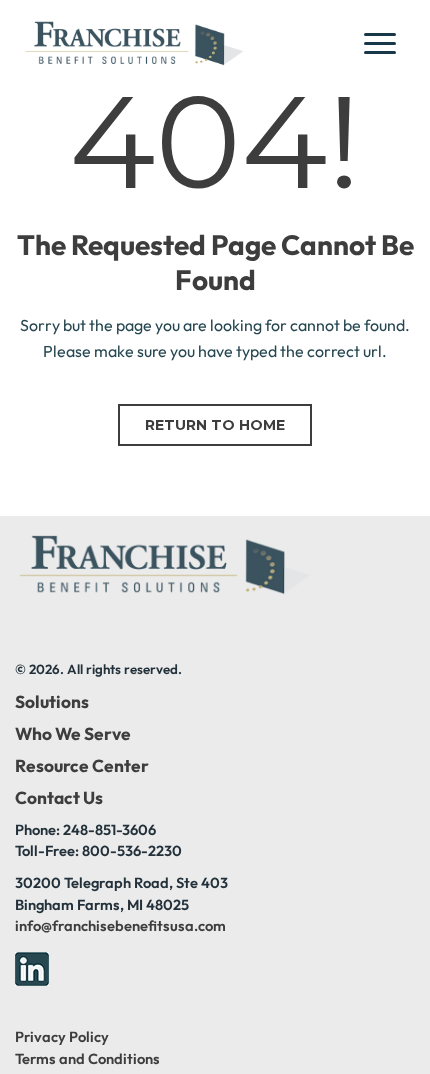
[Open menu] (386, 43)
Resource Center (82, 766)
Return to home (215, 425)
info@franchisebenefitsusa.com (120, 925)
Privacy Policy (62, 1036)
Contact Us (59, 798)
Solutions (52, 702)
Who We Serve (73, 734)
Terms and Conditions (87, 1058)
